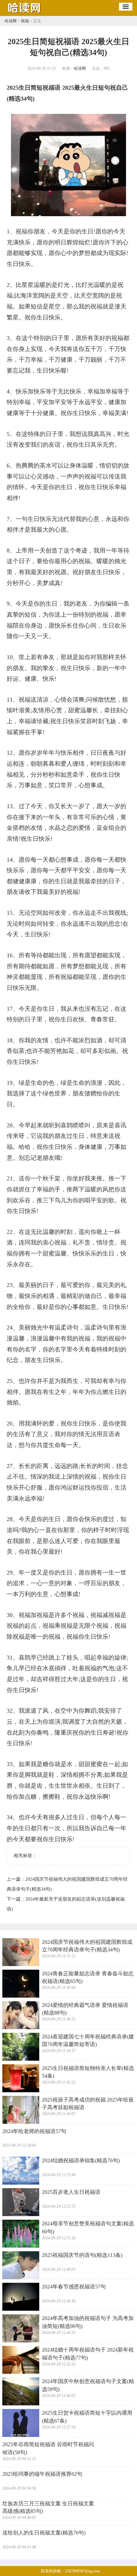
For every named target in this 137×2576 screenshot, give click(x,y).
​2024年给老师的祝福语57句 (34, 2131)
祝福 (25, 21)
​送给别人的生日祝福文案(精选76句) (44, 2533)
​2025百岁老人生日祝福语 (71, 2192)
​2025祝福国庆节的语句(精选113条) (82, 2255)
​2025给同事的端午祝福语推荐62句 (42, 2474)
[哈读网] (25, 14)
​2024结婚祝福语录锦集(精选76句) (81, 2160)
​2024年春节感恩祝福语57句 (74, 2287)
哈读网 (11, 21)
